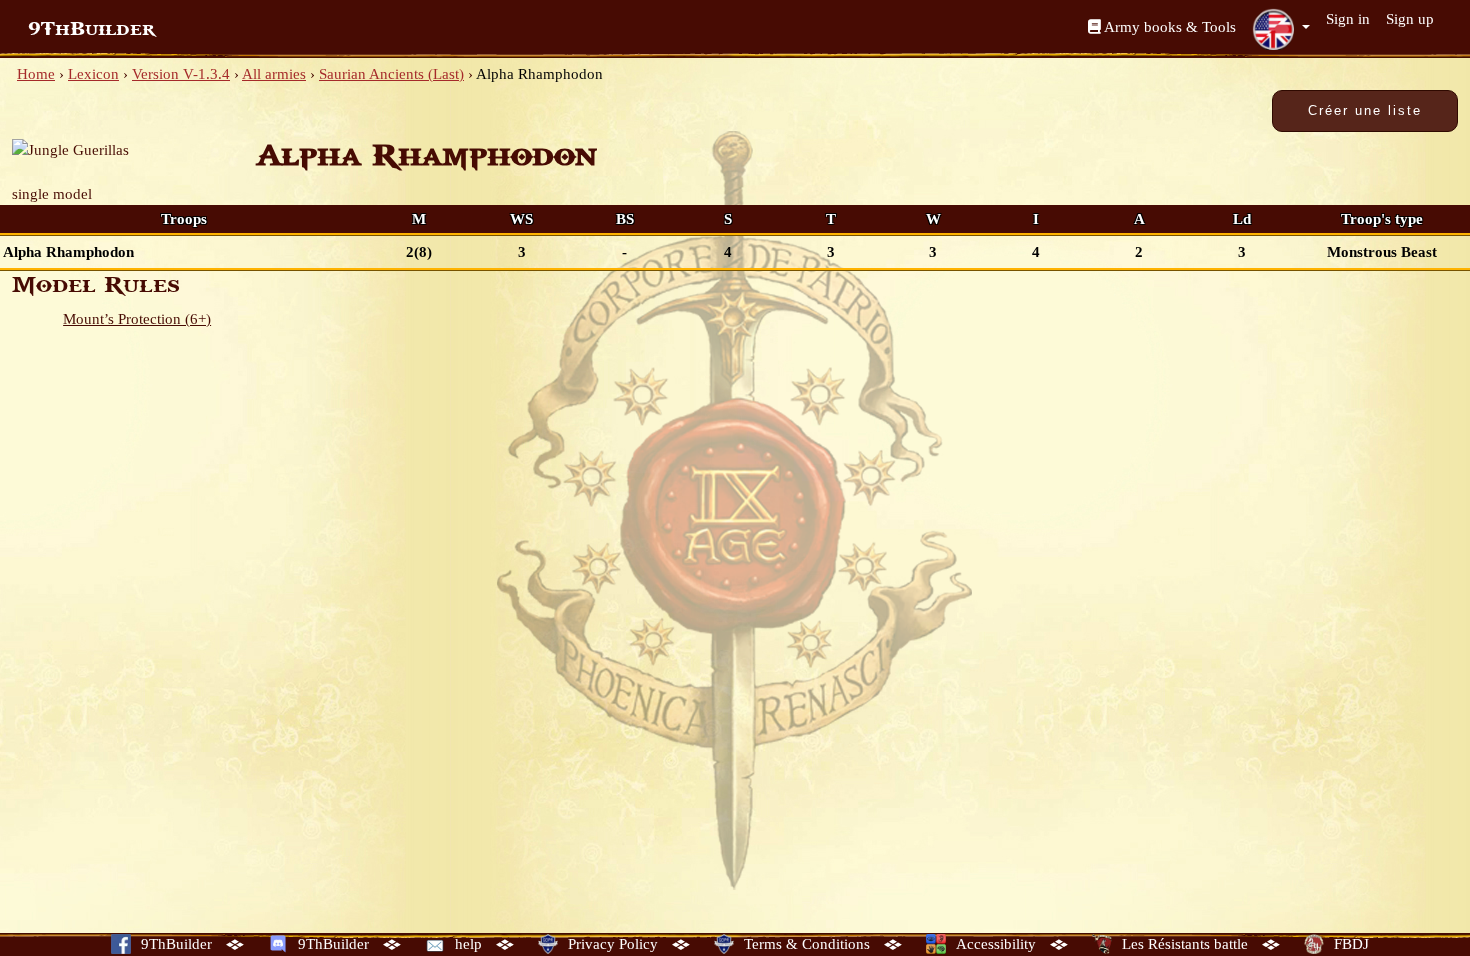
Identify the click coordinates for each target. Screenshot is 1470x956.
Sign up (1410, 19)
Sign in (1348, 19)
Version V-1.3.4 (181, 74)
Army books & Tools (1168, 27)
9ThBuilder (91, 29)
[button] (1281, 29)
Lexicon (93, 74)
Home (36, 74)
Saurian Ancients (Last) (391, 74)
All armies (274, 74)
